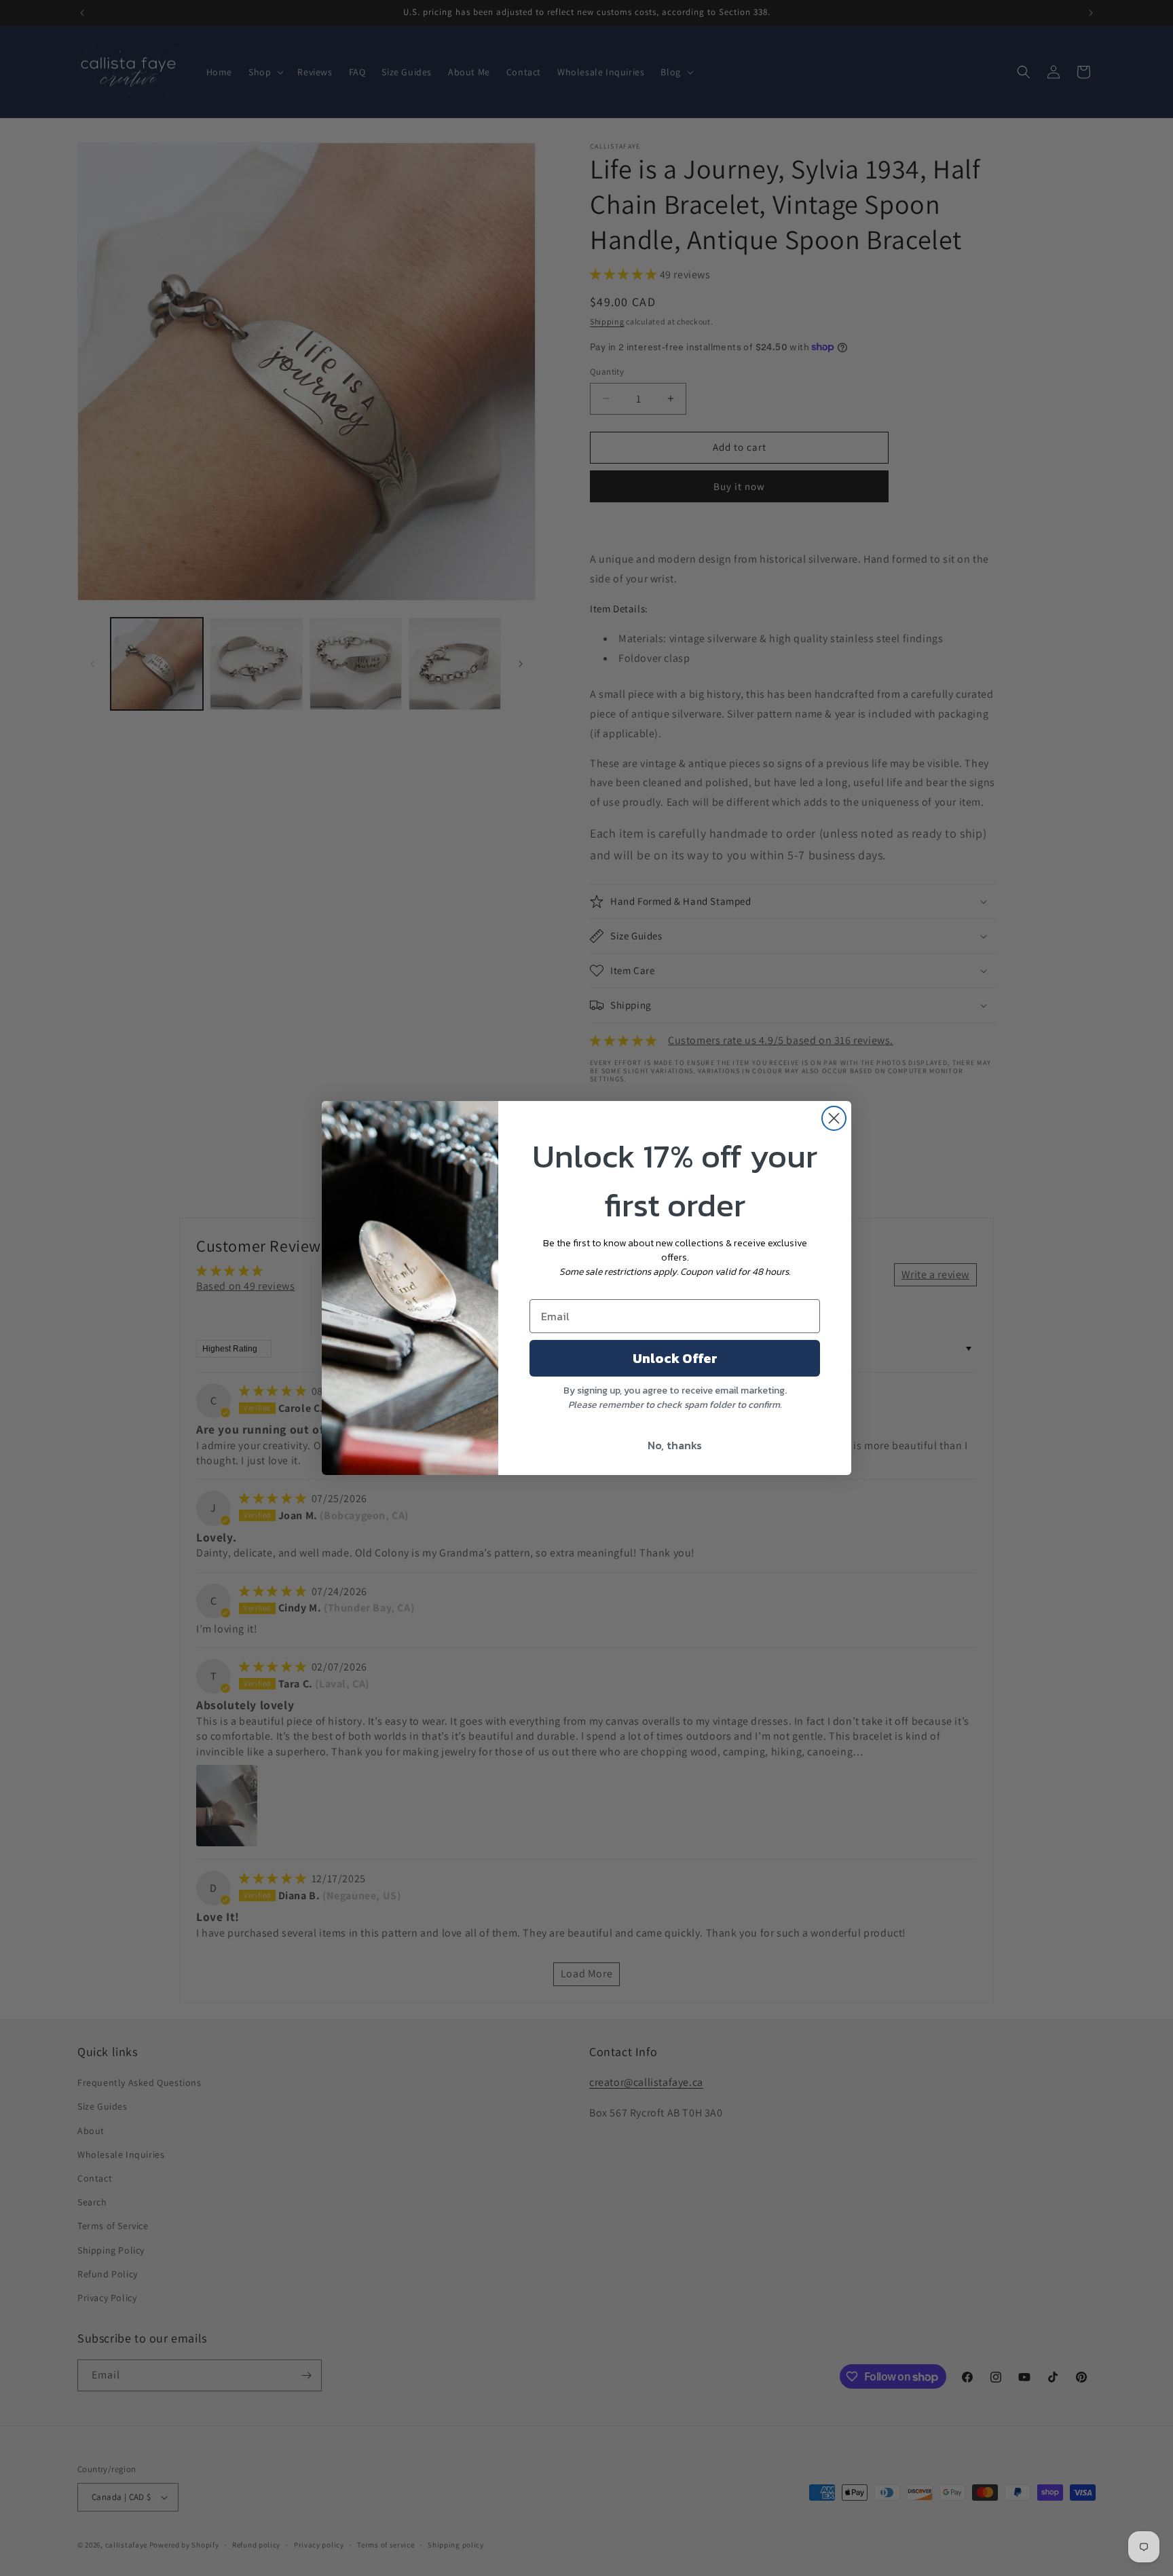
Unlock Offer (675, 1358)
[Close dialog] (834, 1118)
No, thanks (675, 1445)
